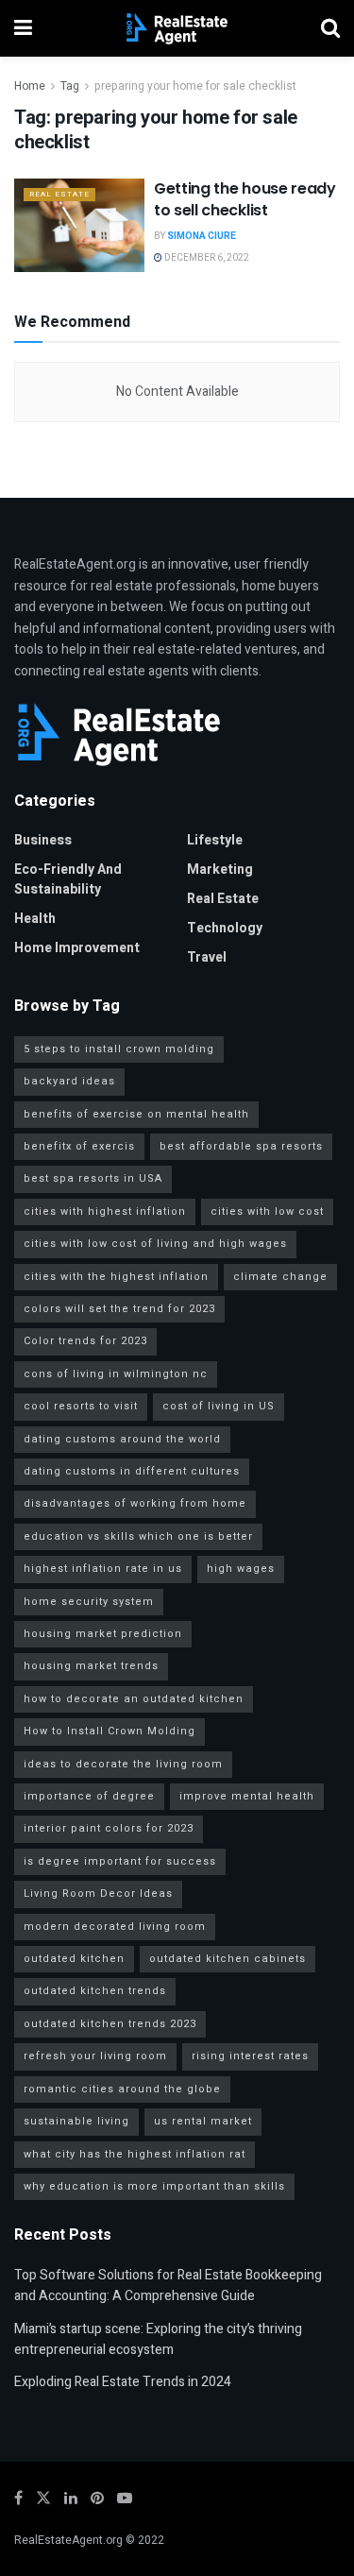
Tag (70, 86)
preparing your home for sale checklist (195, 86)
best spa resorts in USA (93, 1178)
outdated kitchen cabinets (228, 1959)
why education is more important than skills (154, 2186)
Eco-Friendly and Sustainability (68, 879)
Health (35, 919)
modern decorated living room (115, 1927)
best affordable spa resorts (241, 1146)
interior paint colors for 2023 (109, 1828)
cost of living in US (219, 1406)
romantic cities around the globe (122, 2089)
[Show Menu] (23, 28)
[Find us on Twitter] (43, 2499)
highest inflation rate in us (103, 1569)
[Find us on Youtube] (125, 2499)
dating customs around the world (122, 1439)
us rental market (203, 2121)
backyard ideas (69, 1081)
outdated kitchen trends (95, 1991)
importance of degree (89, 1796)
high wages (241, 1569)
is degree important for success (120, 1861)
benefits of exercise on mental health (136, 1114)
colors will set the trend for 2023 (119, 1309)
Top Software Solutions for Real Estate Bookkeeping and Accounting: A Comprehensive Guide (168, 2286)
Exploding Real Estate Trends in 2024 (123, 2382)
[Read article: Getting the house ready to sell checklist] (79, 225)
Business (43, 840)
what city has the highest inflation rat (135, 2154)
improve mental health (247, 1796)
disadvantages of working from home (135, 1503)
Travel (207, 957)
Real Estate (59, 194)
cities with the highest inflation (116, 1277)
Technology (225, 928)
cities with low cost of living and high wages (155, 1244)
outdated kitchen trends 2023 (110, 2024)
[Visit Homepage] (177, 28)
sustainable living (76, 2121)
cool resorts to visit (81, 1406)
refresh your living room (95, 2056)
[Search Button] (330, 28)
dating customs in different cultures (132, 1471)
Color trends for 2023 (85, 1341)
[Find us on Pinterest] (97, 2499)
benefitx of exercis (79, 1146)
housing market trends (91, 1666)
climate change (280, 1277)
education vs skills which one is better (138, 1536)
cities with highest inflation (105, 1211)
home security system (89, 1602)
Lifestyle (215, 840)
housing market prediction (103, 1634)
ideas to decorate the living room (123, 1764)
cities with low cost (267, 1211)
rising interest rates (250, 2056)
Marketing (220, 870)
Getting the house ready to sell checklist (245, 199)
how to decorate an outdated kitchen (134, 1699)
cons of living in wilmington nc (116, 1374)
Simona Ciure (202, 236)
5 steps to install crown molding (119, 1049)
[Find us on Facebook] (18, 2499)
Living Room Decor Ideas (98, 1894)
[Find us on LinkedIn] (71, 2499)
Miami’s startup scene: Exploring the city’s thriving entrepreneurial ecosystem (158, 2339)
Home (30, 86)
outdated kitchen (74, 1959)
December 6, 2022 (206, 258)
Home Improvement (77, 948)
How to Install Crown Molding (110, 1731)
